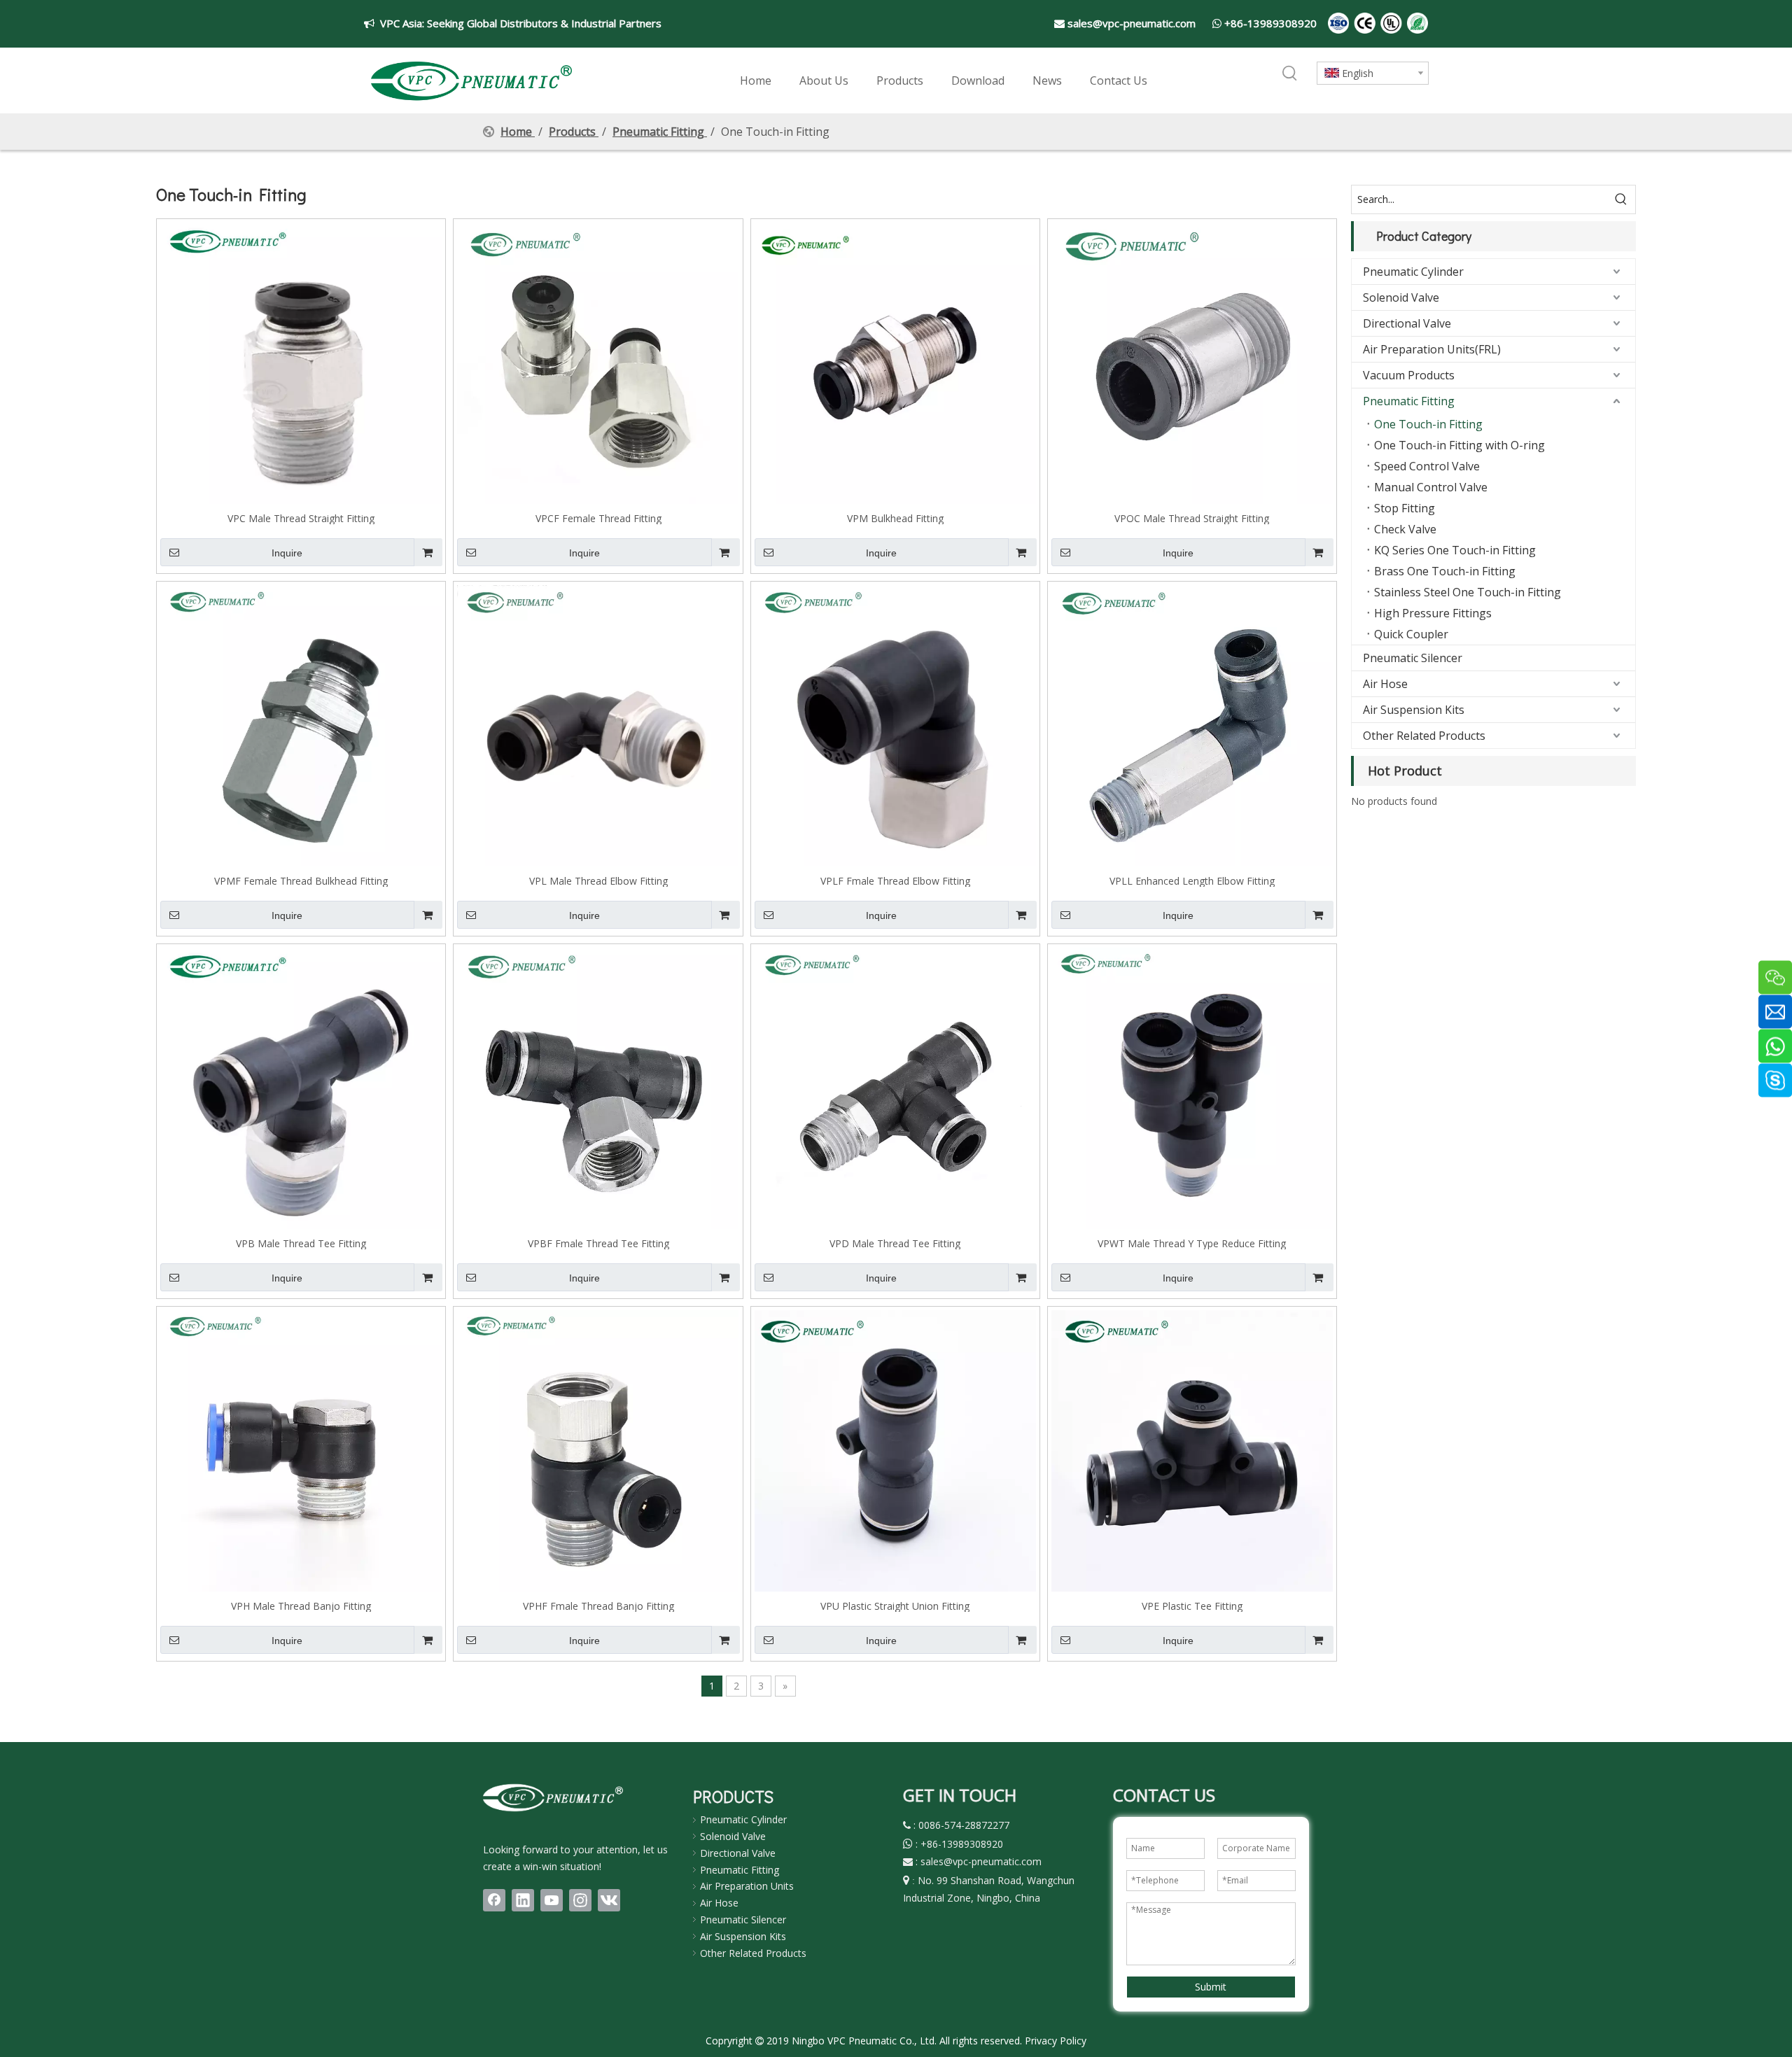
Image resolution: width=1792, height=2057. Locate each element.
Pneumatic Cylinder (1413, 272)
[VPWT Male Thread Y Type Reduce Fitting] (1192, 1087)
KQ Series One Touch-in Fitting (1455, 550)
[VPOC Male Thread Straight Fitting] (1192, 362)
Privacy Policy (1056, 2041)
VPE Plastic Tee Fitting (1192, 1606)
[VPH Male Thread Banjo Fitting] (301, 1450)
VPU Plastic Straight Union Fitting (895, 1606)
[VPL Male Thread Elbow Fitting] (598, 725)
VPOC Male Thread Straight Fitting (1192, 518)
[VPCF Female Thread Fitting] (598, 362)
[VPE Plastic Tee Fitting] (1192, 1450)
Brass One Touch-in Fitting (1445, 571)
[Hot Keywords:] (1290, 74)
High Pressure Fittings (1433, 613)
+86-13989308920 (1270, 23)
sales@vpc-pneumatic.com (1132, 23)
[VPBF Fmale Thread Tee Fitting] (598, 1087)
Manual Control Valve (1431, 487)
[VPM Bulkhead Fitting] (895, 362)
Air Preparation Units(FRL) (1432, 349)
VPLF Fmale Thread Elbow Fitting (895, 880)
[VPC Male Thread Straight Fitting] (301, 362)
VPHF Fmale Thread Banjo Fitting (598, 1606)
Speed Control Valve (1427, 466)
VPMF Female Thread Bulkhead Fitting (301, 880)
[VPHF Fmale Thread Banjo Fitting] (598, 1450)
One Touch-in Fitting (1428, 424)
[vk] (609, 1900)
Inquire (287, 553)
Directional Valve (1407, 323)
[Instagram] (580, 1900)
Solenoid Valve (1401, 297)
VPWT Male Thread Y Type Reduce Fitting (1192, 1243)
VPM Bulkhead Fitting (895, 518)
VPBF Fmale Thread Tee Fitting (598, 1243)
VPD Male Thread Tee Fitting (895, 1243)
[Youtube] (552, 1900)
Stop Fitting (1405, 508)
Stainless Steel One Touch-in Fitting (1468, 592)
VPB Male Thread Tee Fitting (301, 1243)
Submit (1211, 1987)
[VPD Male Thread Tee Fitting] (895, 1087)
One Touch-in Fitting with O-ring (1459, 445)
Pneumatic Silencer (1413, 658)
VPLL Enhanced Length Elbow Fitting (1192, 880)
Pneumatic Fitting (1409, 401)
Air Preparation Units (747, 1886)
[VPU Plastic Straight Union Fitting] (895, 1450)
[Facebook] (494, 1900)
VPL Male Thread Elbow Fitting (598, 880)
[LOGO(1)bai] (553, 1797)
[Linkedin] (523, 1900)
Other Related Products (1424, 736)
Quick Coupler (1411, 634)
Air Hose (1385, 684)
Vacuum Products (1409, 375)
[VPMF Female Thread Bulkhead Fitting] (301, 725)
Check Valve (1405, 529)
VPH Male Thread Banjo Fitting (301, 1606)
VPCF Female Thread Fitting (598, 518)
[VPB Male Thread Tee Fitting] (301, 1087)
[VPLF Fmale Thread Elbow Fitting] (895, 725)
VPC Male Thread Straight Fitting (301, 518)
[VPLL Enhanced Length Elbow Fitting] (1192, 725)
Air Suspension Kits (1414, 710)
